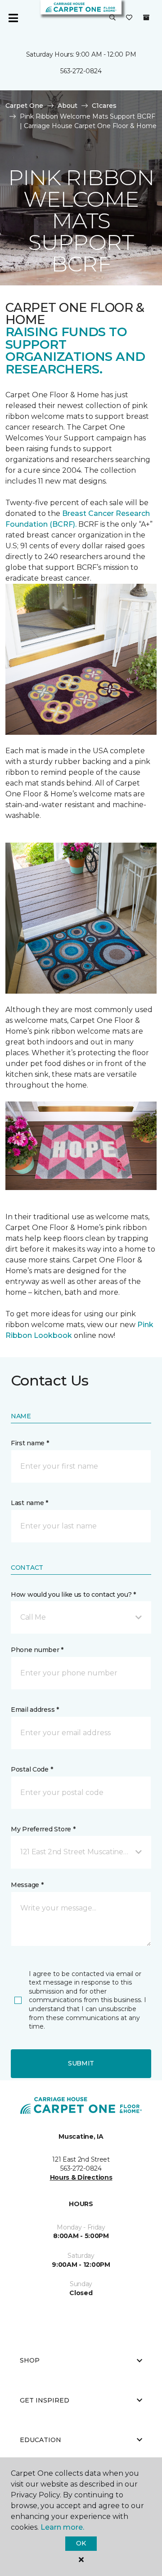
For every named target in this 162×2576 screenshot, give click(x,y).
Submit (81, 2063)
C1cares (104, 106)
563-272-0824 (81, 71)
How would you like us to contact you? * (73, 1594)
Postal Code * (32, 1769)
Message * (27, 1885)
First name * (30, 1443)
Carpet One (24, 106)
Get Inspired (45, 2400)
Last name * (29, 1503)
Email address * (35, 1710)
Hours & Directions (81, 2177)
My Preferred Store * (43, 1829)
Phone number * (37, 1650)
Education (40, 2440)
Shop (30, 2360)
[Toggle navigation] (13, 18)
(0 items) (146, 18)
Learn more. (62, 2527)
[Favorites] (129, 18)
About (67, 106)
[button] (112, 18)
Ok (81, 2543)
